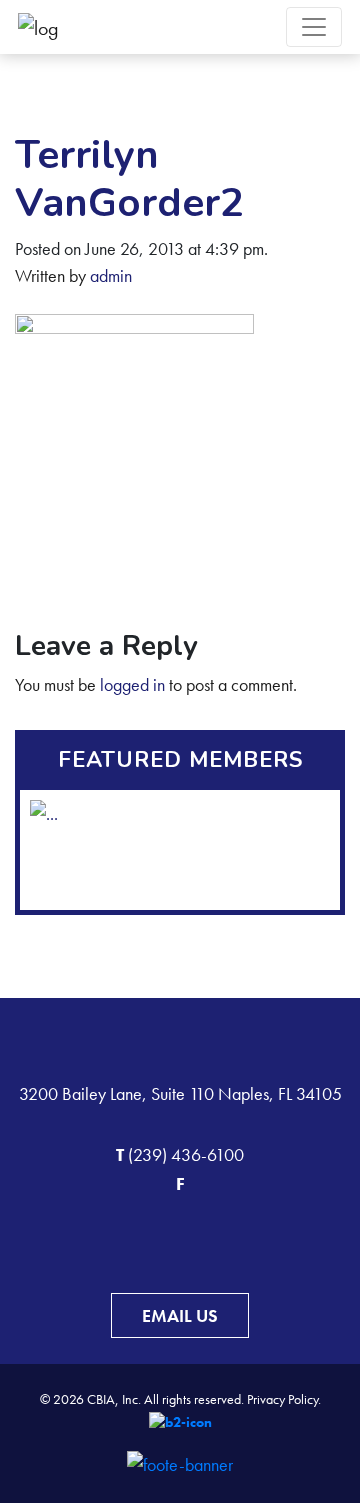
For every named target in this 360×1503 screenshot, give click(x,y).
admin (111, 275)
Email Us (180, 1315)
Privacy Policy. (284, 1399)
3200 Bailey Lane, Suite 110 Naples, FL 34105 (180, 1093)
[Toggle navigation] (314, 27)
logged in (132, 684)
